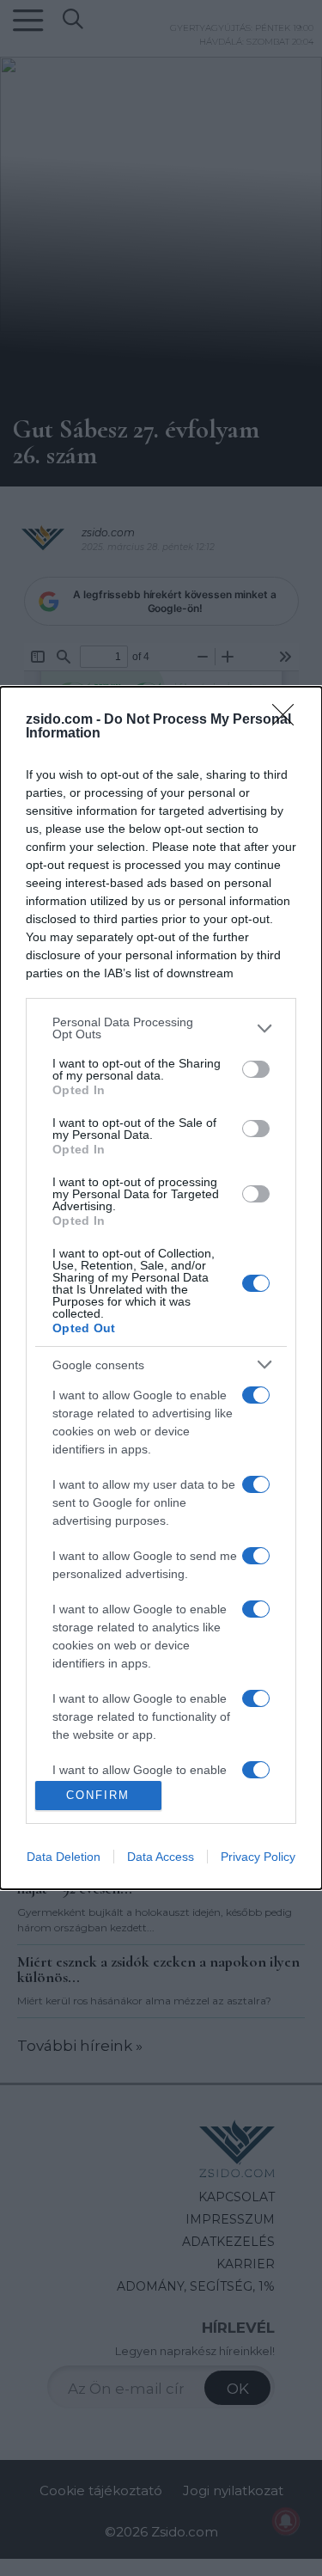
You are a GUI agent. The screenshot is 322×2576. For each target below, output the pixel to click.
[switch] (256, 1069)
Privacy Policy (258, 1857)
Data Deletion (64, 1857)
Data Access (161, 1857)
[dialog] (161, 1288)
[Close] (289, 720)
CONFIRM (98, 1795)
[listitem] (161, 1028)
